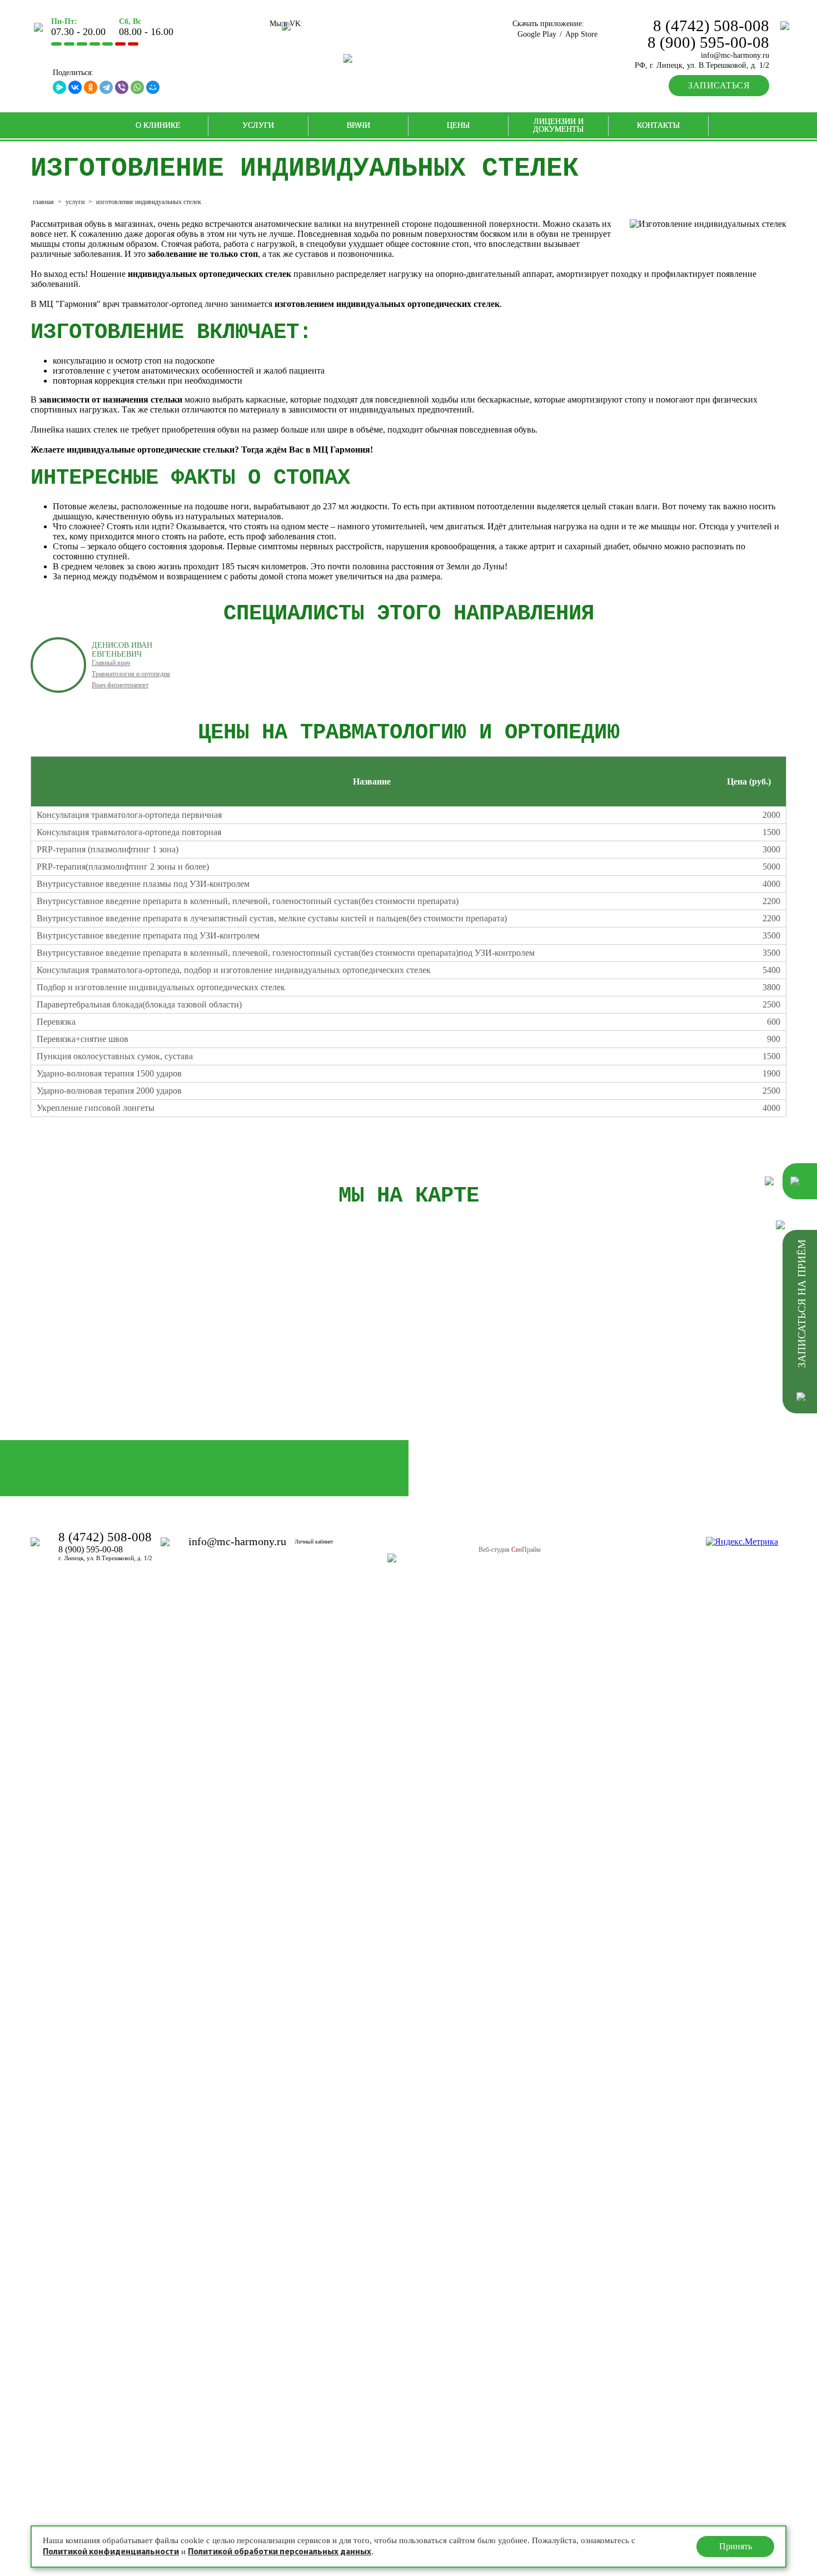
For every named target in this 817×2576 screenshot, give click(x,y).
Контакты (658, 125)
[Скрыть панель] (783, 1225)
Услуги (258, 125)
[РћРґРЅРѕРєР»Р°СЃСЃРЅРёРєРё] (91, 87)
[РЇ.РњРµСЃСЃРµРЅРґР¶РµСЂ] (59, 87)
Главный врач (111, 663)
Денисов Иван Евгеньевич (122, 650)
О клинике (158, 125)
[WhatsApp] (137, 87)
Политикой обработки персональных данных (280, 2552)
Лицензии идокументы (558, 125)
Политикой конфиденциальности (111, 2552)
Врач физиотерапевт (120, 685)
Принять (736, 2546)
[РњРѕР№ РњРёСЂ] (153, 87)
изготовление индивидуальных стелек (149, 202)
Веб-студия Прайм (510, 1550)
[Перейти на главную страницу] (409, 58)
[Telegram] (106, 87)
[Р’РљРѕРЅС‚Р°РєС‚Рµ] (75, 87)
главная (43, 202)
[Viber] (122, 87)
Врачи (358, 125)
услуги (75, 202)
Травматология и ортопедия (131, 674)
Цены (458, 125)
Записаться (719, 85)
